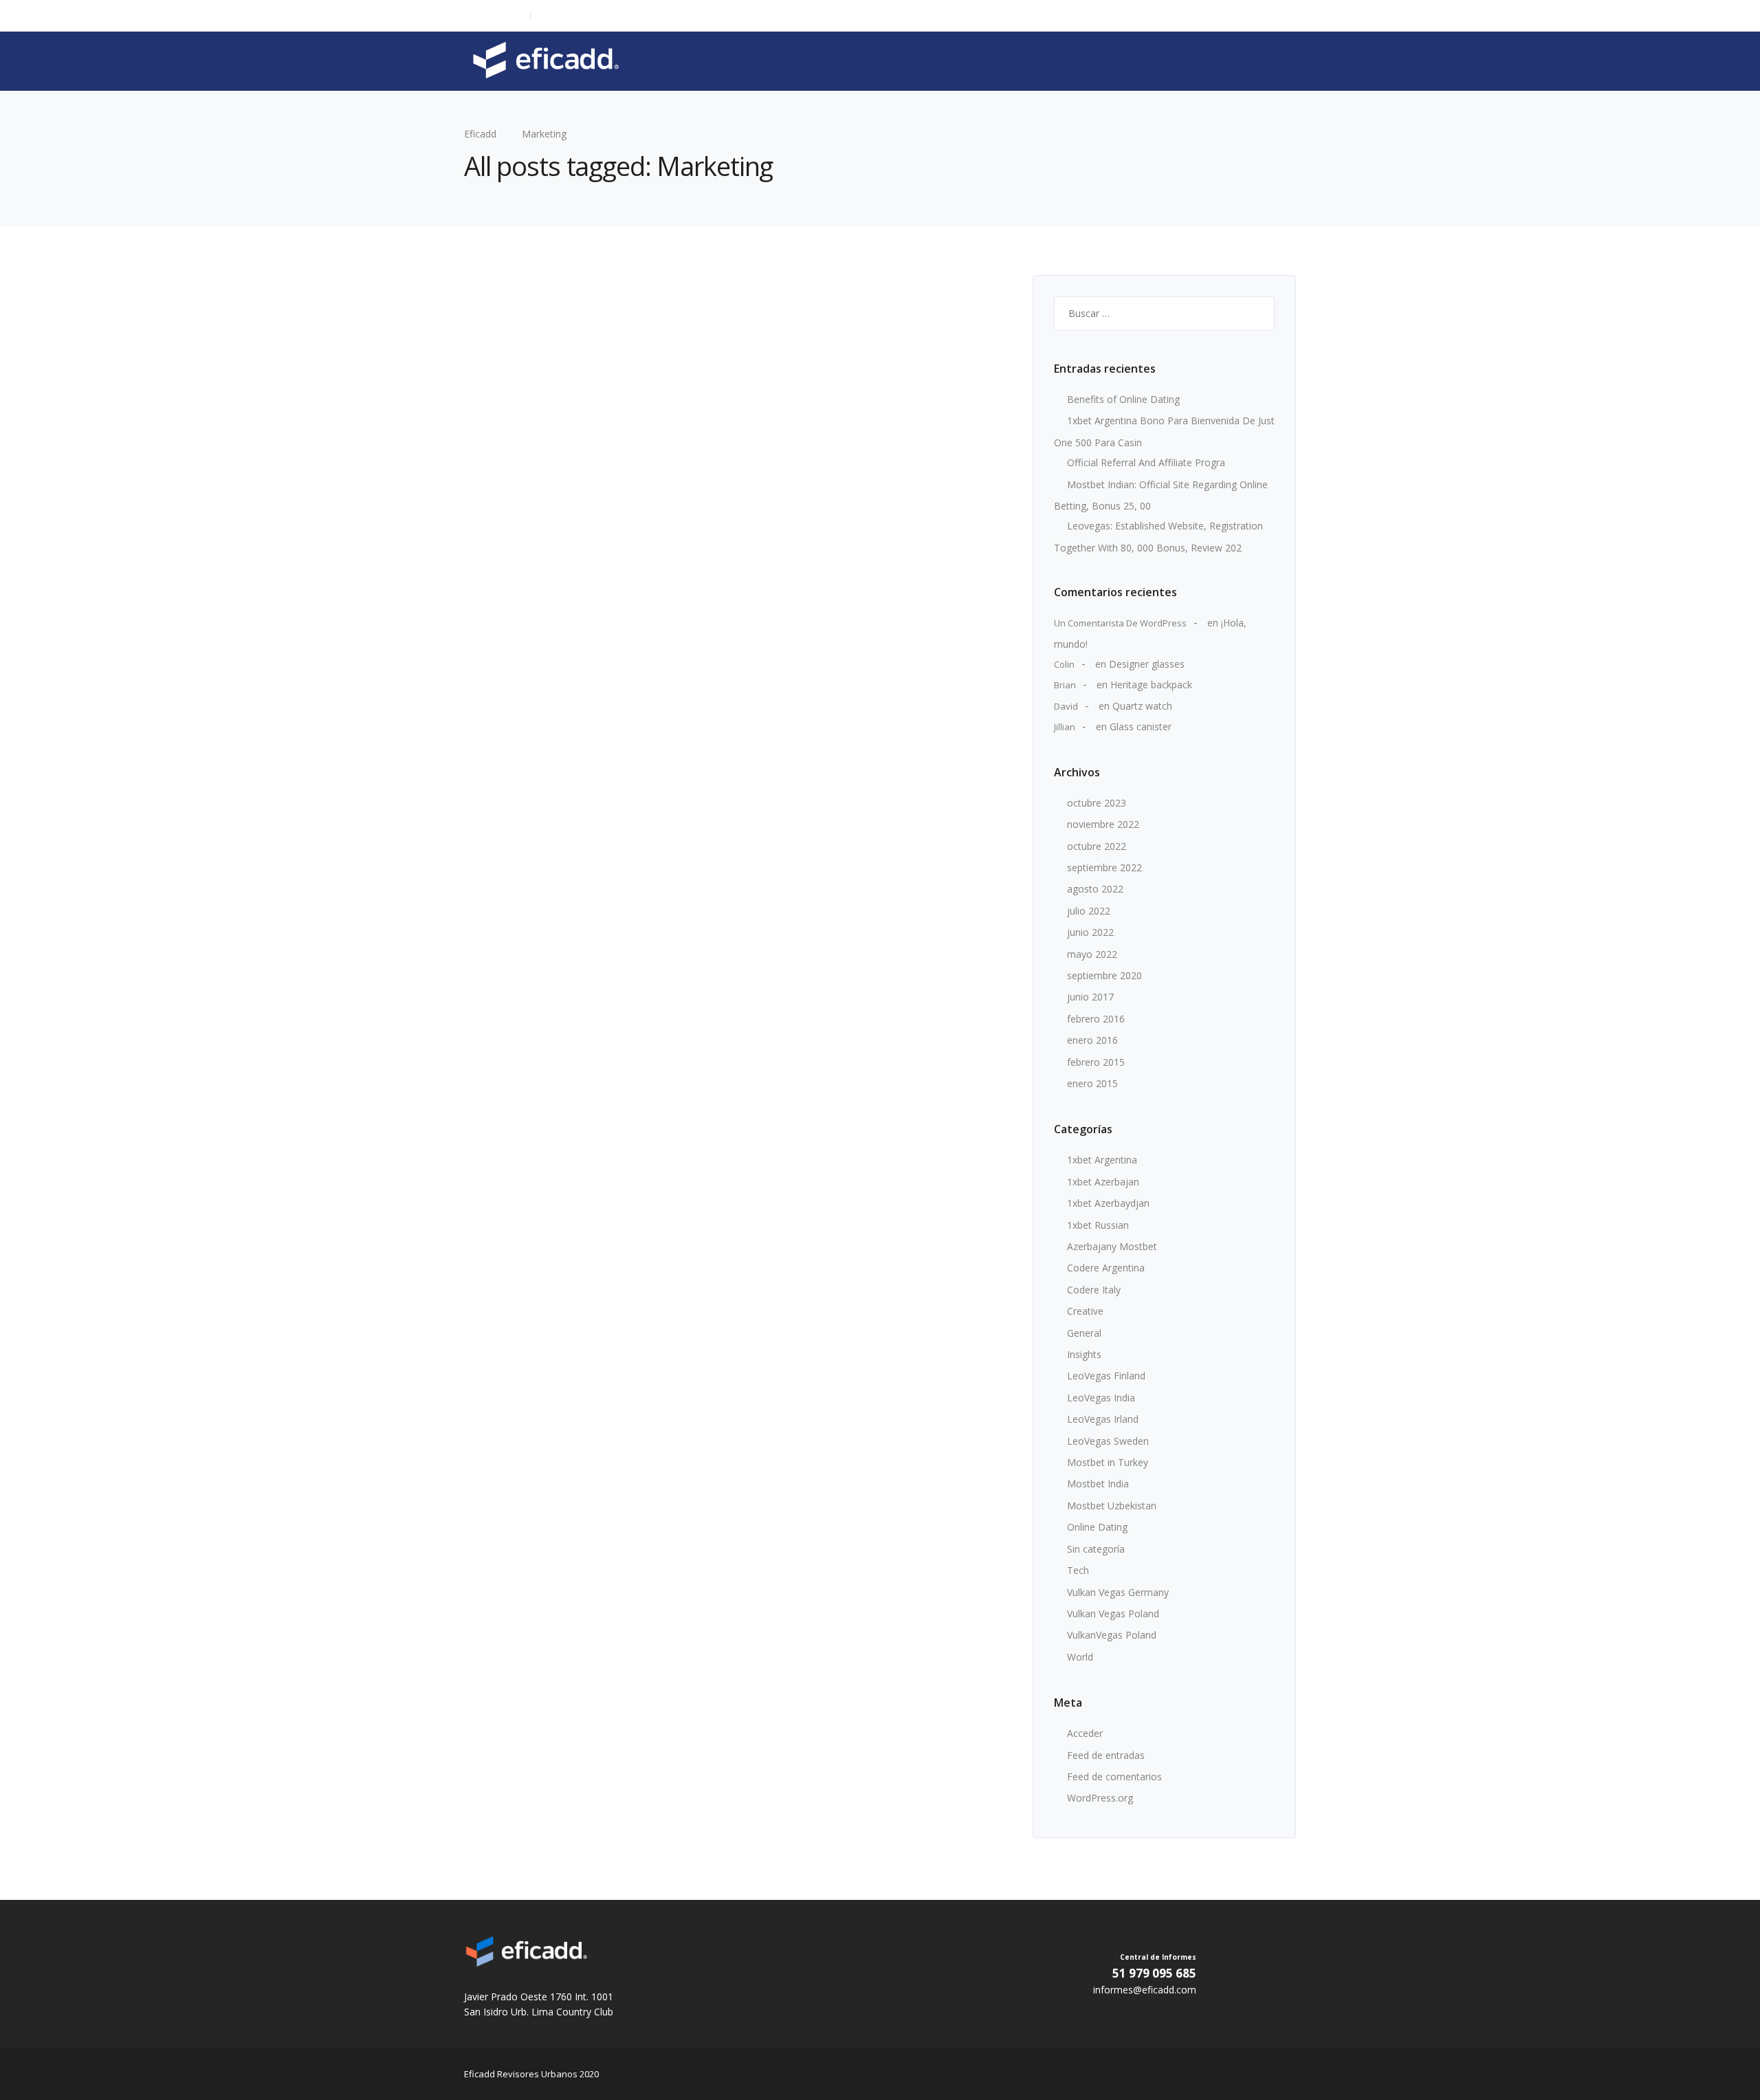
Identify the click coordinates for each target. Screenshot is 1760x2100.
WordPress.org (1100, 1798)
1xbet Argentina (1102, 1160)
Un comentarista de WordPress (1120, 623)
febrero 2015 (1096, 1062)
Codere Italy (1094, 1290)
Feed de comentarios (1114, 1776)
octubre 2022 (1097, 846)
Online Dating (1097, 1527)
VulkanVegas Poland (1112, 1635)
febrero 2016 (1096, 1019)
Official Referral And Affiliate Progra (1146, 462)
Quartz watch (1142, 706)
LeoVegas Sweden (1108, 1441)
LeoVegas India (1101, 1398)
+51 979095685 (494, 15)
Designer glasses (1147, 664)
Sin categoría (1096, 1549)
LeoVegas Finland (1106, 1376)
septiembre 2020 (1104, 975)
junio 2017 (1090, 997)
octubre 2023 (1097, 803)
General (1084, 1333)
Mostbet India (1098, 1484)
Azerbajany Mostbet (1112, 1246)
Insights (1084, 1354)
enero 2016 (1092, 1040)
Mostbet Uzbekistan (1112, 1506)
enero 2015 (1092, 1083)
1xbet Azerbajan (1103, 1182)
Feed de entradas (1106, 1755)
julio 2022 (1089, 911)
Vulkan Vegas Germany (1118, 1592)
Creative (1085, 1311)
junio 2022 (1090, 932)
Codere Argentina (1106, 1268)
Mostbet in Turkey (1108, 1462)
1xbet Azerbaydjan (1108, 1203)
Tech (1078, 1570)
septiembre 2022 (1104, 867)
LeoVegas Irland (1103, 1419)
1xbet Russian (1098, 1225)
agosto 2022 (1095, 889)
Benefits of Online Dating (1123, 399)
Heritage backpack (1151, 685)
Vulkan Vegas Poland (1113, 1614)
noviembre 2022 (1103, 824)
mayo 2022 (1092, 954)
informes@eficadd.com (585, 15)
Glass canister (1141, 726)
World (1080, 1657)
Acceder (1085, 1733)
